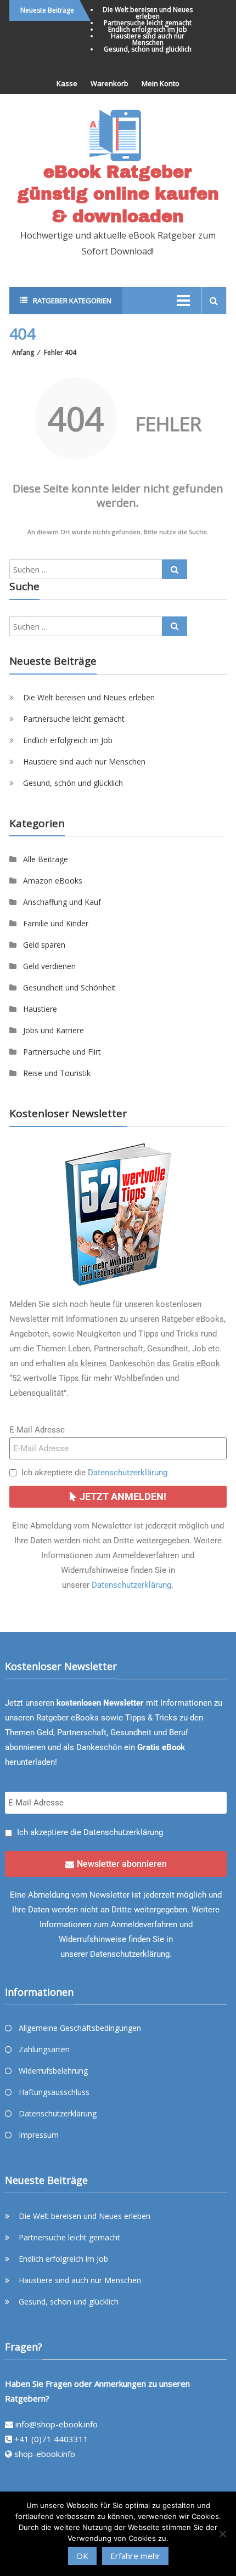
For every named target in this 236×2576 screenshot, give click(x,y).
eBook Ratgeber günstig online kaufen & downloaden (118, 194)
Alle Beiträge (46, 859)
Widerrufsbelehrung (53, 2071)
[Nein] (222, 2534)
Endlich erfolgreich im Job (148, 29)
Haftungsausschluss (54, 2092)
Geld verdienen (49, 966)
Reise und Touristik (57, 1073)
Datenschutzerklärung (128, 1473)
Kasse (67, 83)
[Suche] (175, 569)
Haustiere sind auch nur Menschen (148, 39)
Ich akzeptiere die (94, 1473)
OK (82, 2556)
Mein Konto (161, 83)
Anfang (23, 352)
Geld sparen (44, 945)
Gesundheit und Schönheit (69, 987)
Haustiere (40, 1009)
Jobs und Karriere (54, 1030)
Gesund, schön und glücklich (148, 49)
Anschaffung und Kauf (62, 902)
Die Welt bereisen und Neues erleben (148, 13)
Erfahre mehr (135, 2556)
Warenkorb (109, 83)
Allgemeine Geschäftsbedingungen (80, 2028)
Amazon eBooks (53, 881)
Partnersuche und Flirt (62, 1052)
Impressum (39, 2135)
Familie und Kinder (56, 923)
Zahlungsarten (44, 2049)
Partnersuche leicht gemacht (148, 23)
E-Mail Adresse (37, 1430)
